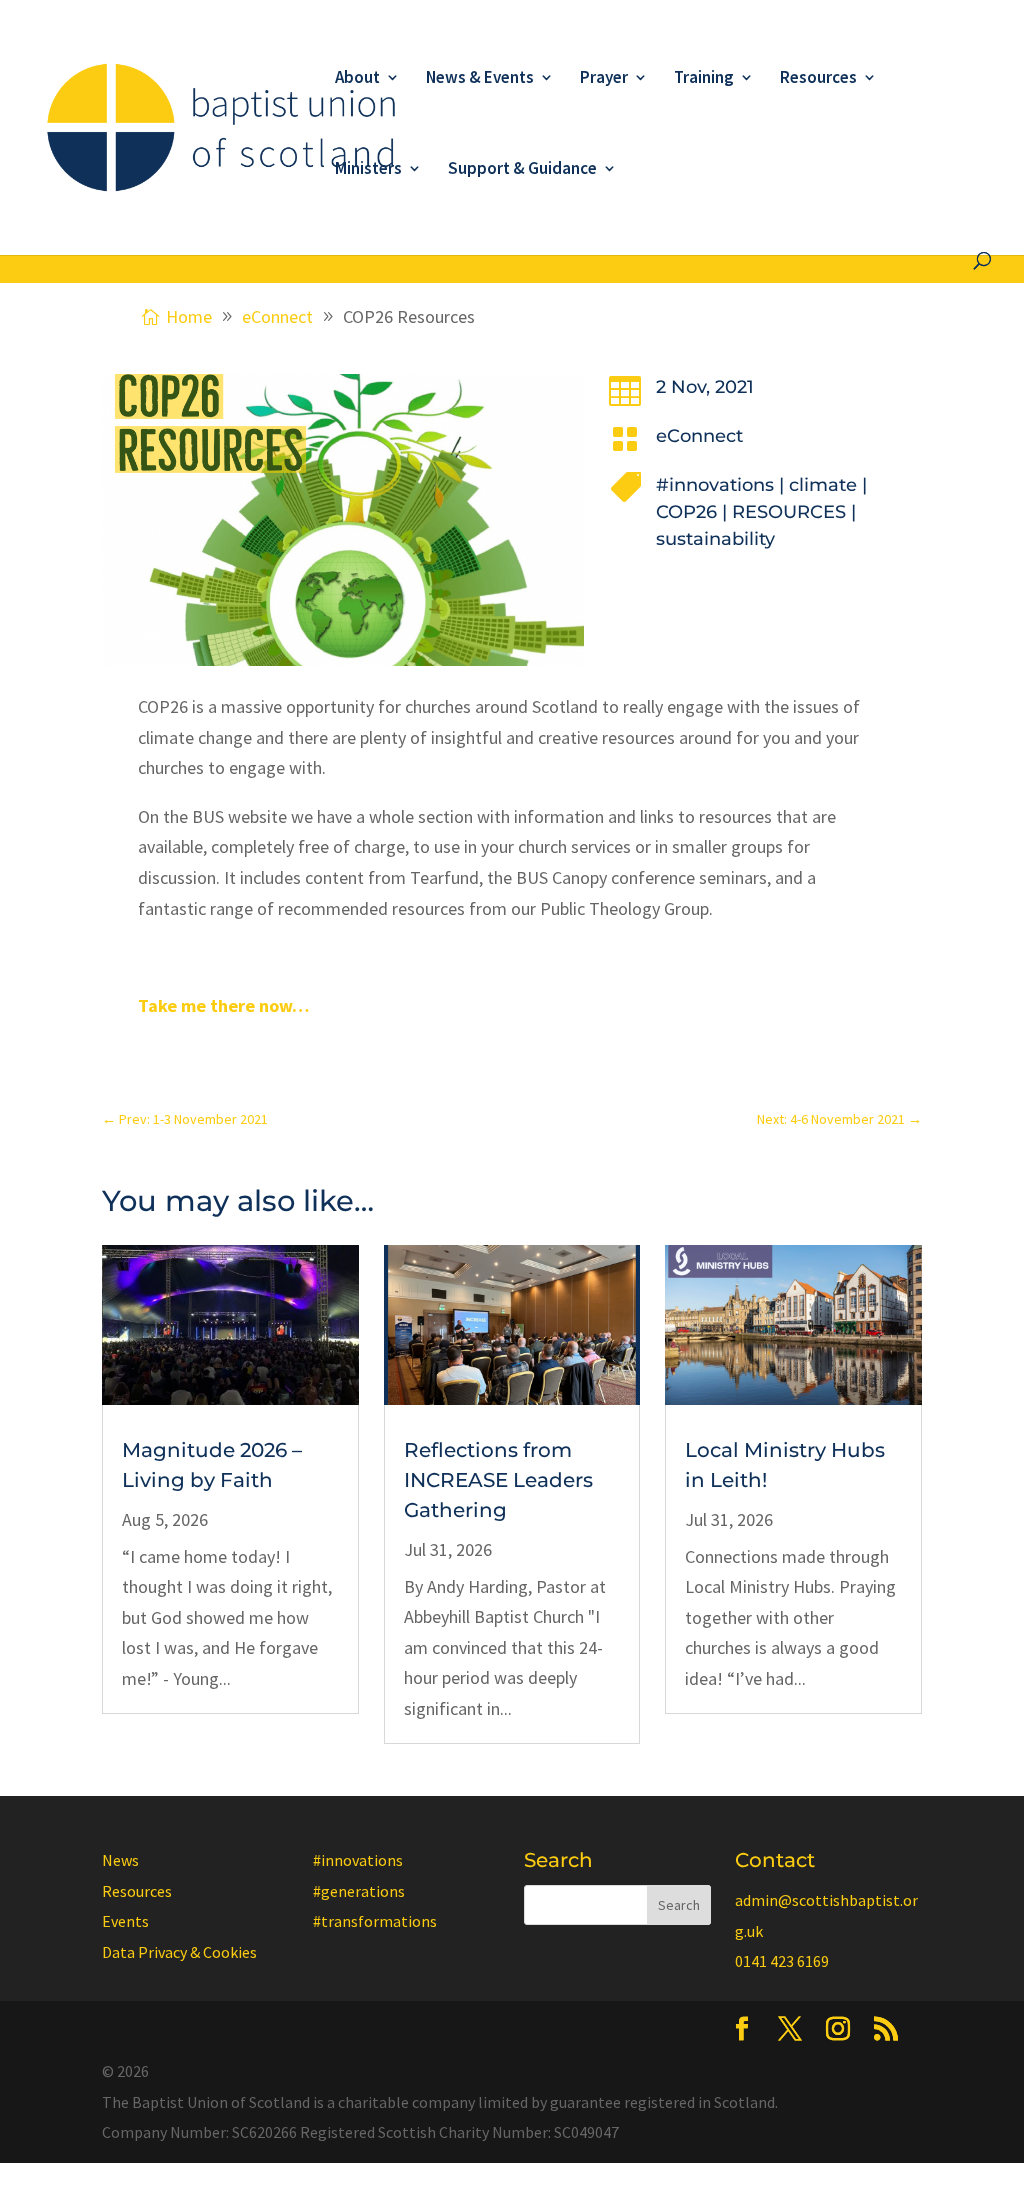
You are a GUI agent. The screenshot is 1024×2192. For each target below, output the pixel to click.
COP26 (686, 512)
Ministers (368, 170)
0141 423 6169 (782, 1961)
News (120, 1860)
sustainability (715, 539)
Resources (818, 79)
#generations (359, 1891)
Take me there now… (223, 1005)
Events (125, 1921)
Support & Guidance (522, 170)
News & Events (480, 79)
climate (823, 485)
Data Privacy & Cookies (179, 1952)
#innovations (715, 485)
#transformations (375, 1921)
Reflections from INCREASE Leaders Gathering (498, 1480)
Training (704, 79)
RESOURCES (789, 512)
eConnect (699, 436)
